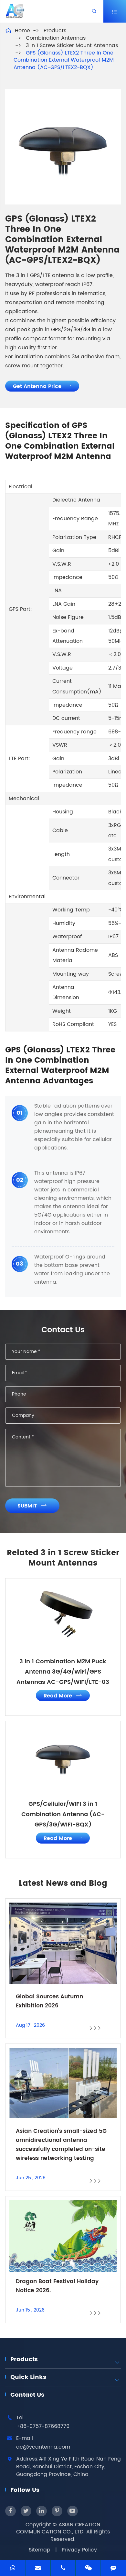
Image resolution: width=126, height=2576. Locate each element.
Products (55, 31)
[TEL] (63, 2569)
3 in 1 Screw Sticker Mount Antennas (72, 45)
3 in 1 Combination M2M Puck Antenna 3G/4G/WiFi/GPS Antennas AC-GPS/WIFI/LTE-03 (63, 1672)
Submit (32, 1506)
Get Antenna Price (42, 386)
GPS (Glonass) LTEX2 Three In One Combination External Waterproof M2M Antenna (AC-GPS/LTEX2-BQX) (64, 60)
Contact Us (27, 2395)
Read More (63, 1696)
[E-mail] (38, 2569)
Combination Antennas (56, 38)
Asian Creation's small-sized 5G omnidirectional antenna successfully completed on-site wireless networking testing (61, 2145)
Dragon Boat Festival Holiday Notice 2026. (57, 2286)
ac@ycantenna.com (43, 2447)
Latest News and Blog (63, 1884)
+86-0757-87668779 (43, 2426)
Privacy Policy (79, 2550)
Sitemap (40, 2550)
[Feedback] (113, 2569)
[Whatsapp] (13, 2569)
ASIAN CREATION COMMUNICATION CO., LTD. (58, 2528)
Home (22, 31)
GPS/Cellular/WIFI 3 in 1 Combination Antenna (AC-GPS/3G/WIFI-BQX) (63, 1814)
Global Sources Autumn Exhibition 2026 (49, 2001)
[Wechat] (88, 2569)
